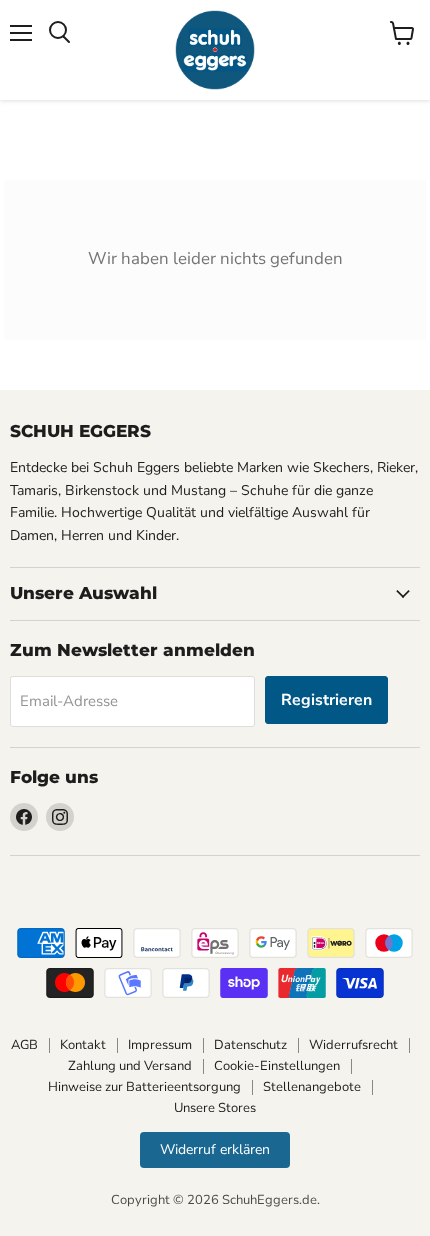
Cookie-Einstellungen (277, 1066)
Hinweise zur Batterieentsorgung (144, 1087)
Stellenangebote (312, 1087)
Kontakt (83, 1045)
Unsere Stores (215, 1108)
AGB (24, 1045)
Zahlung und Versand (130, 1066)
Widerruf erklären (215, 1149)
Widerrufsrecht (353, 1045)
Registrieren (326, 700)
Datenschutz (250, 1045)
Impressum (160, 1045)
